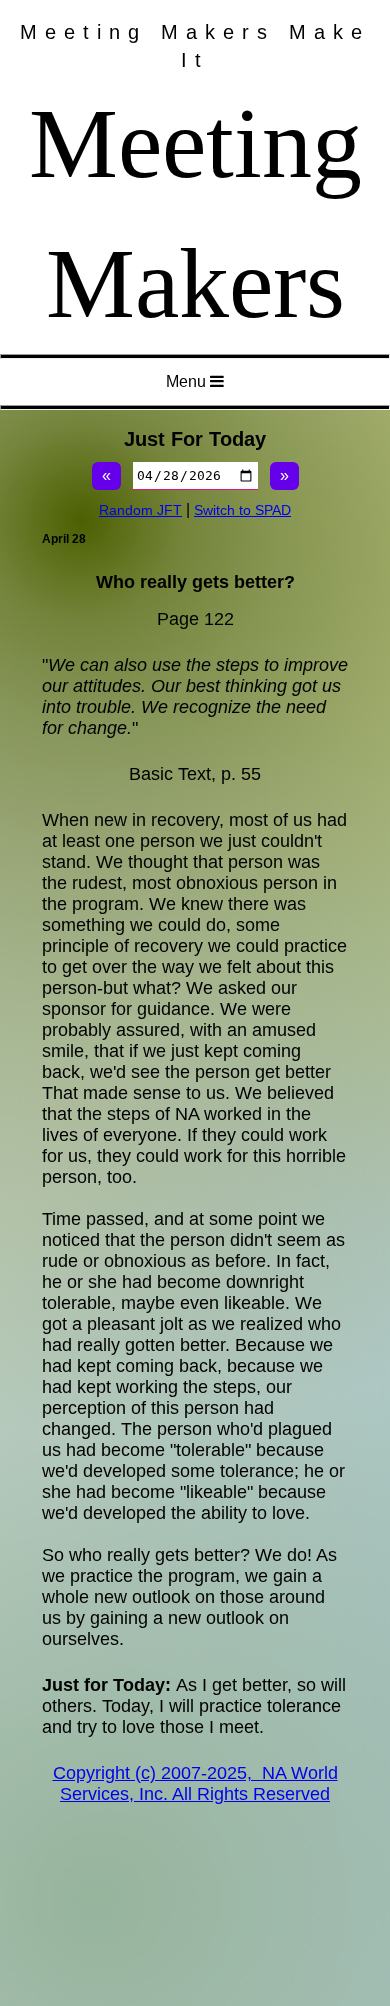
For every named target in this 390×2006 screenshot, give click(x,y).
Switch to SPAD (242, 510)
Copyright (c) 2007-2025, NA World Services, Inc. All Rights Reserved (195, 1783)
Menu (188, 381)
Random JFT (140, 510)
